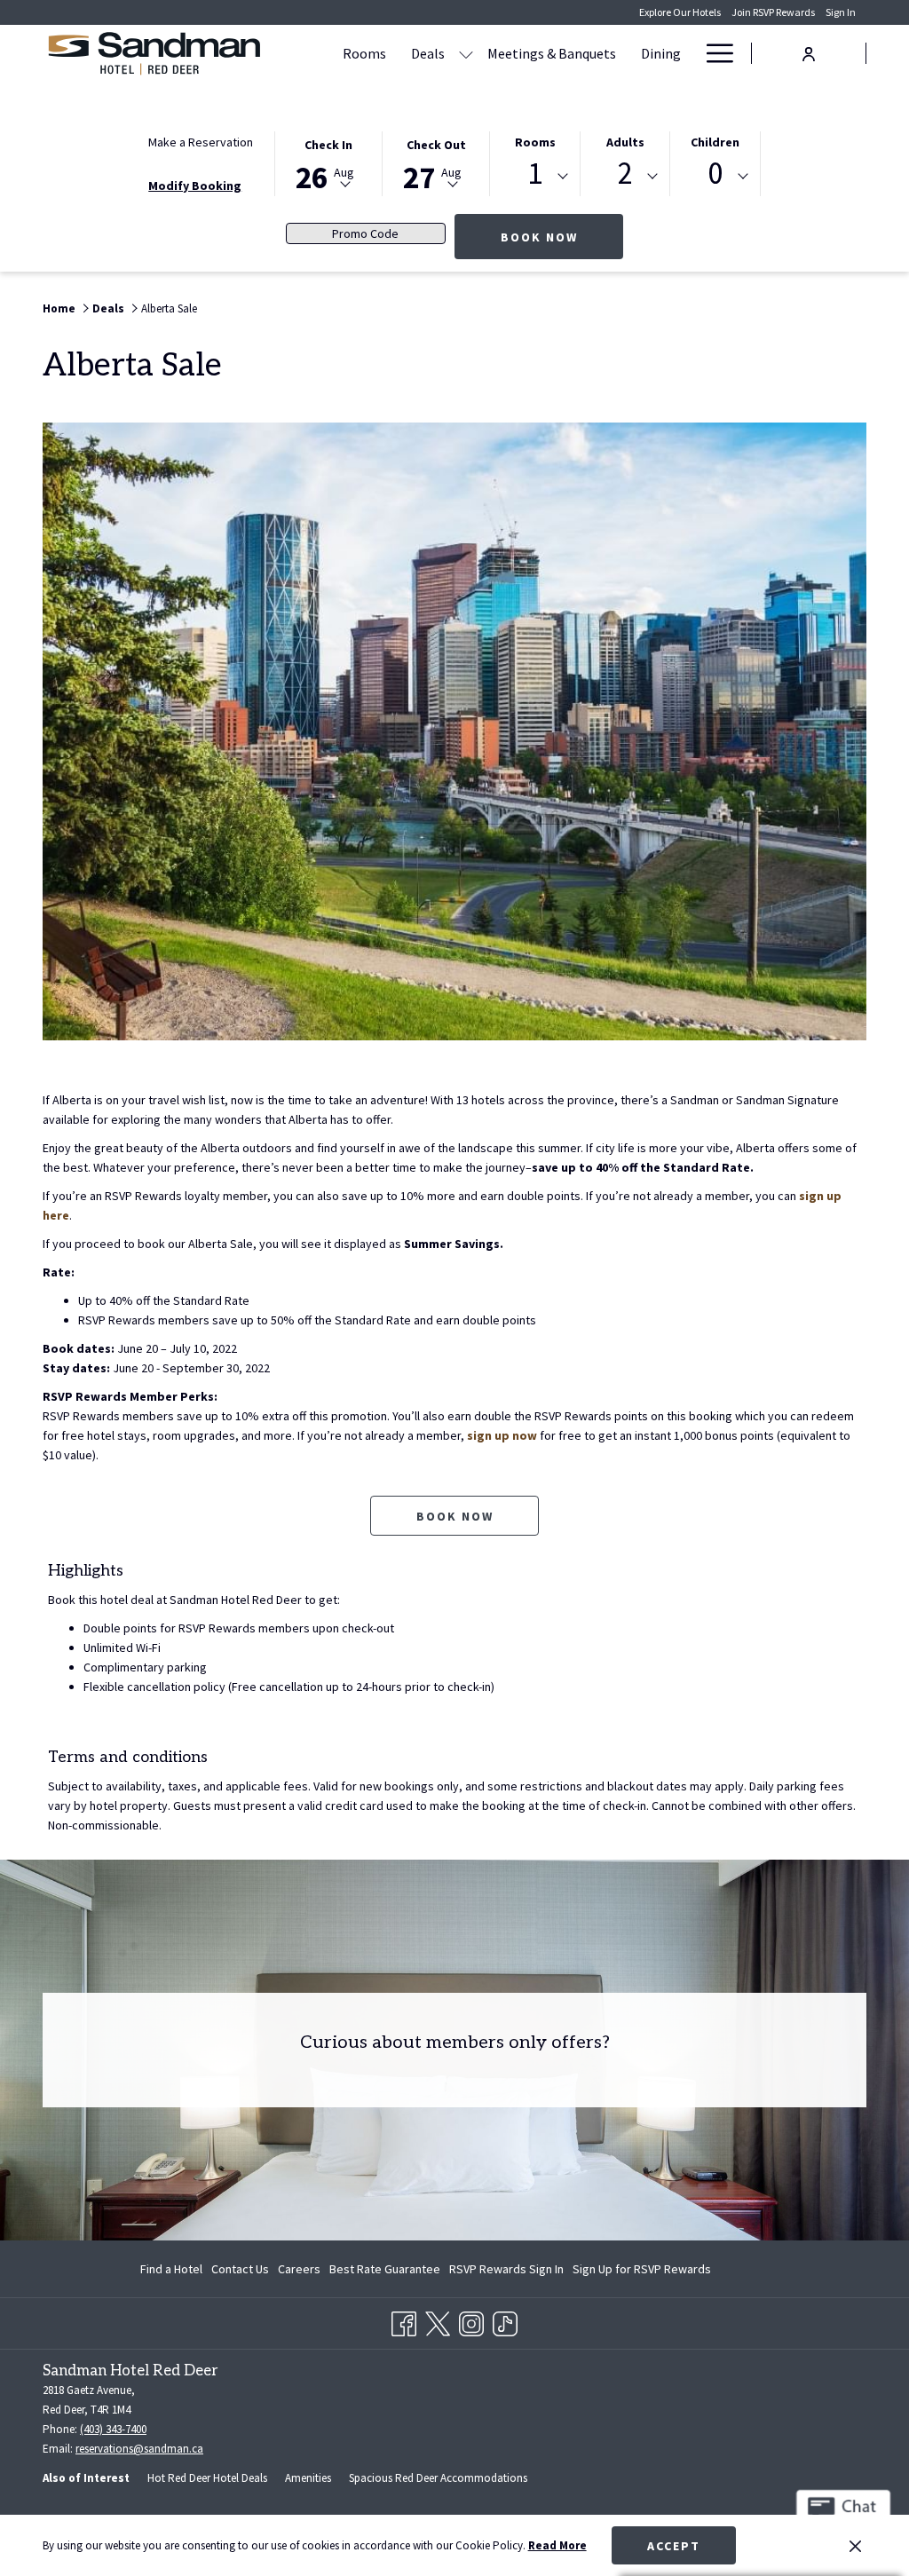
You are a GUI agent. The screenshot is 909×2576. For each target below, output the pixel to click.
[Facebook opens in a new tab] (404, 2320)
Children (715, 142)
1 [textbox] (535, 174)
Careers (299, 2269)
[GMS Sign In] (809, 52)
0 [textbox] (715, 174)
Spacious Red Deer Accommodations (438, 2478)
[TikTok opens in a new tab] (505, 2320)
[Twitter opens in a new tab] (438, 2320)
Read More (557, 2545)
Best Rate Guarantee (385, 2269)
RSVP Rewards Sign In (506, 2272)
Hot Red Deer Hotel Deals (207, 2478)
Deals (108, 308)
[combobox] (535, 177)
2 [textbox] (625, 174)
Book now (455, 1516)
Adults (625, 142)
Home (59, 308)
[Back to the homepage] (154, 53)
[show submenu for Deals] (466, 53)
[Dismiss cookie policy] (855, 2546)
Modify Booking (195, 186)
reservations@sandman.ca (139, 2449)
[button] (328, 162)
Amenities (308, 2478)
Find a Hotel (171, 2269)
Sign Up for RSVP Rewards (642, 2272)
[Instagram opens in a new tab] (471, 2320)
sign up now (502, 1435)
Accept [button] (674, 2546)
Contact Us (240, 2269)
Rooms (535, 142)
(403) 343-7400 (113, 2429)
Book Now (562, 237)
